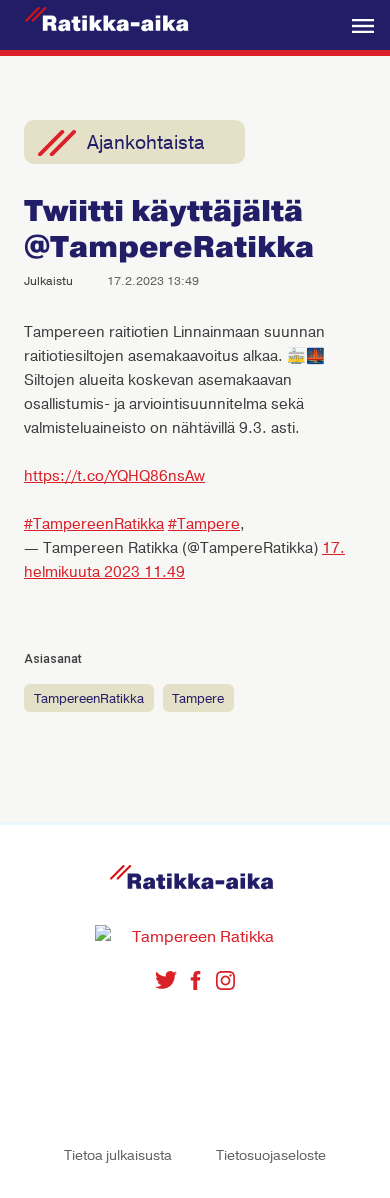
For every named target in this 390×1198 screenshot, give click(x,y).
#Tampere (204, 524)
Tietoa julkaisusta (118, 1155)
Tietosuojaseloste (271, 1155)
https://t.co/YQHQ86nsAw (114, 476)
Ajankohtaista (146, 143)
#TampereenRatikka (94, 524)
